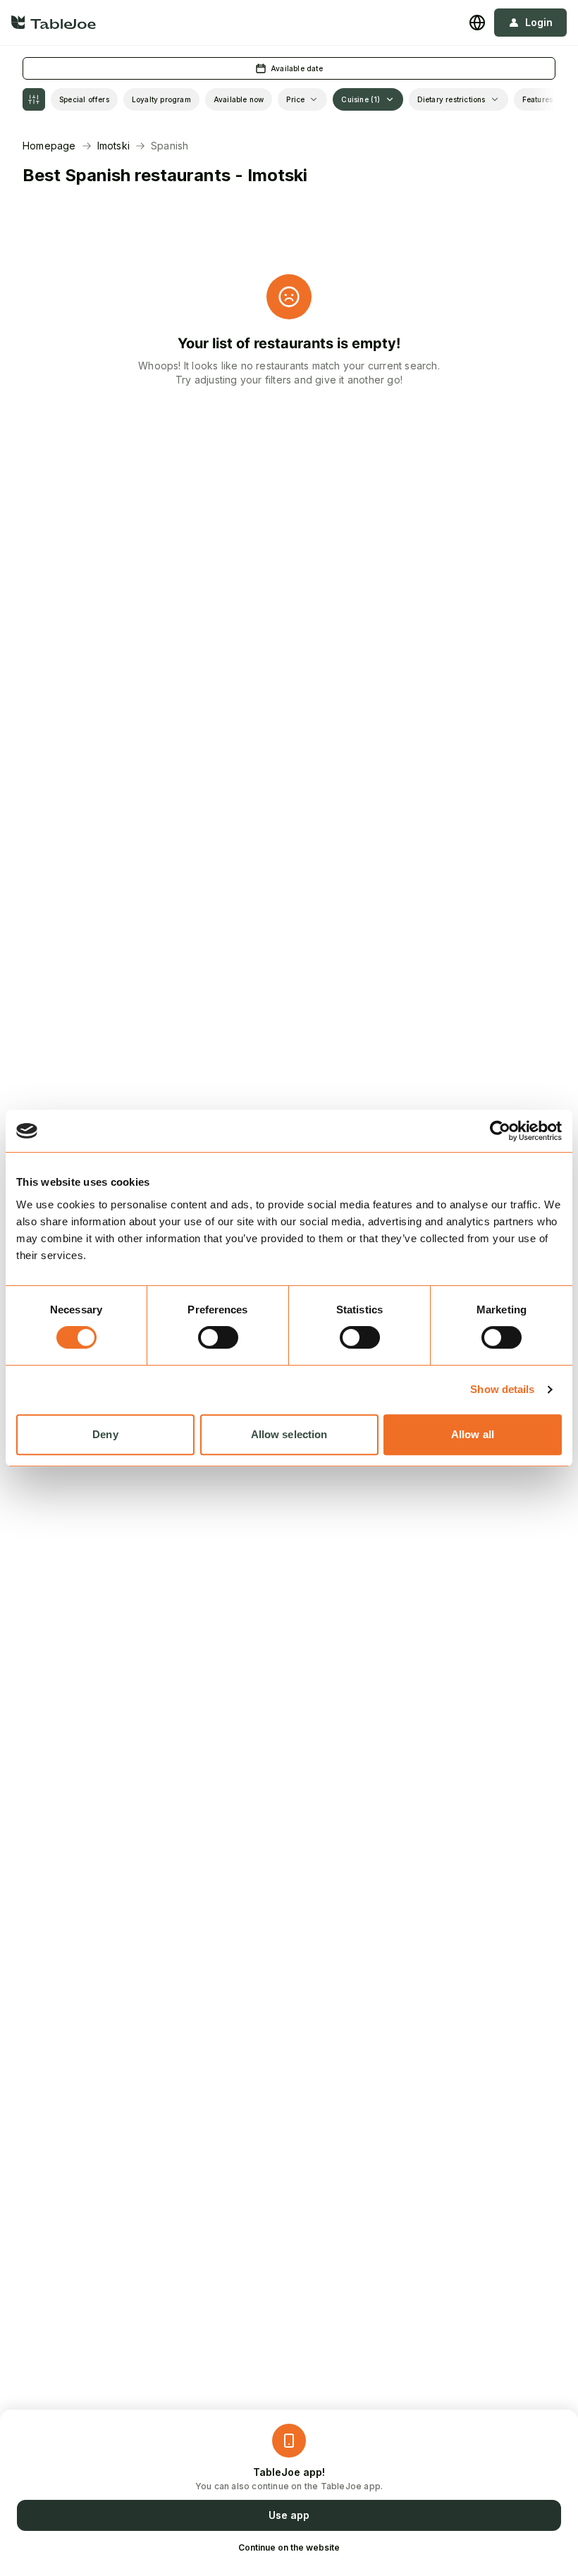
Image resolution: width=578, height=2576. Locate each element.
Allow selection (289, 1434)
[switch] (218, 1337)
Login (539, 22)
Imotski (113, 146)
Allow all (473, 1434)
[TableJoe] (54, 22)
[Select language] (477, 23)
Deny (105, 1434)
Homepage (49, 146)
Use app (289, 2515)
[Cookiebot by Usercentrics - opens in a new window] (500, 1131)
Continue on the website (289, 2547)
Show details (502, 1389)
